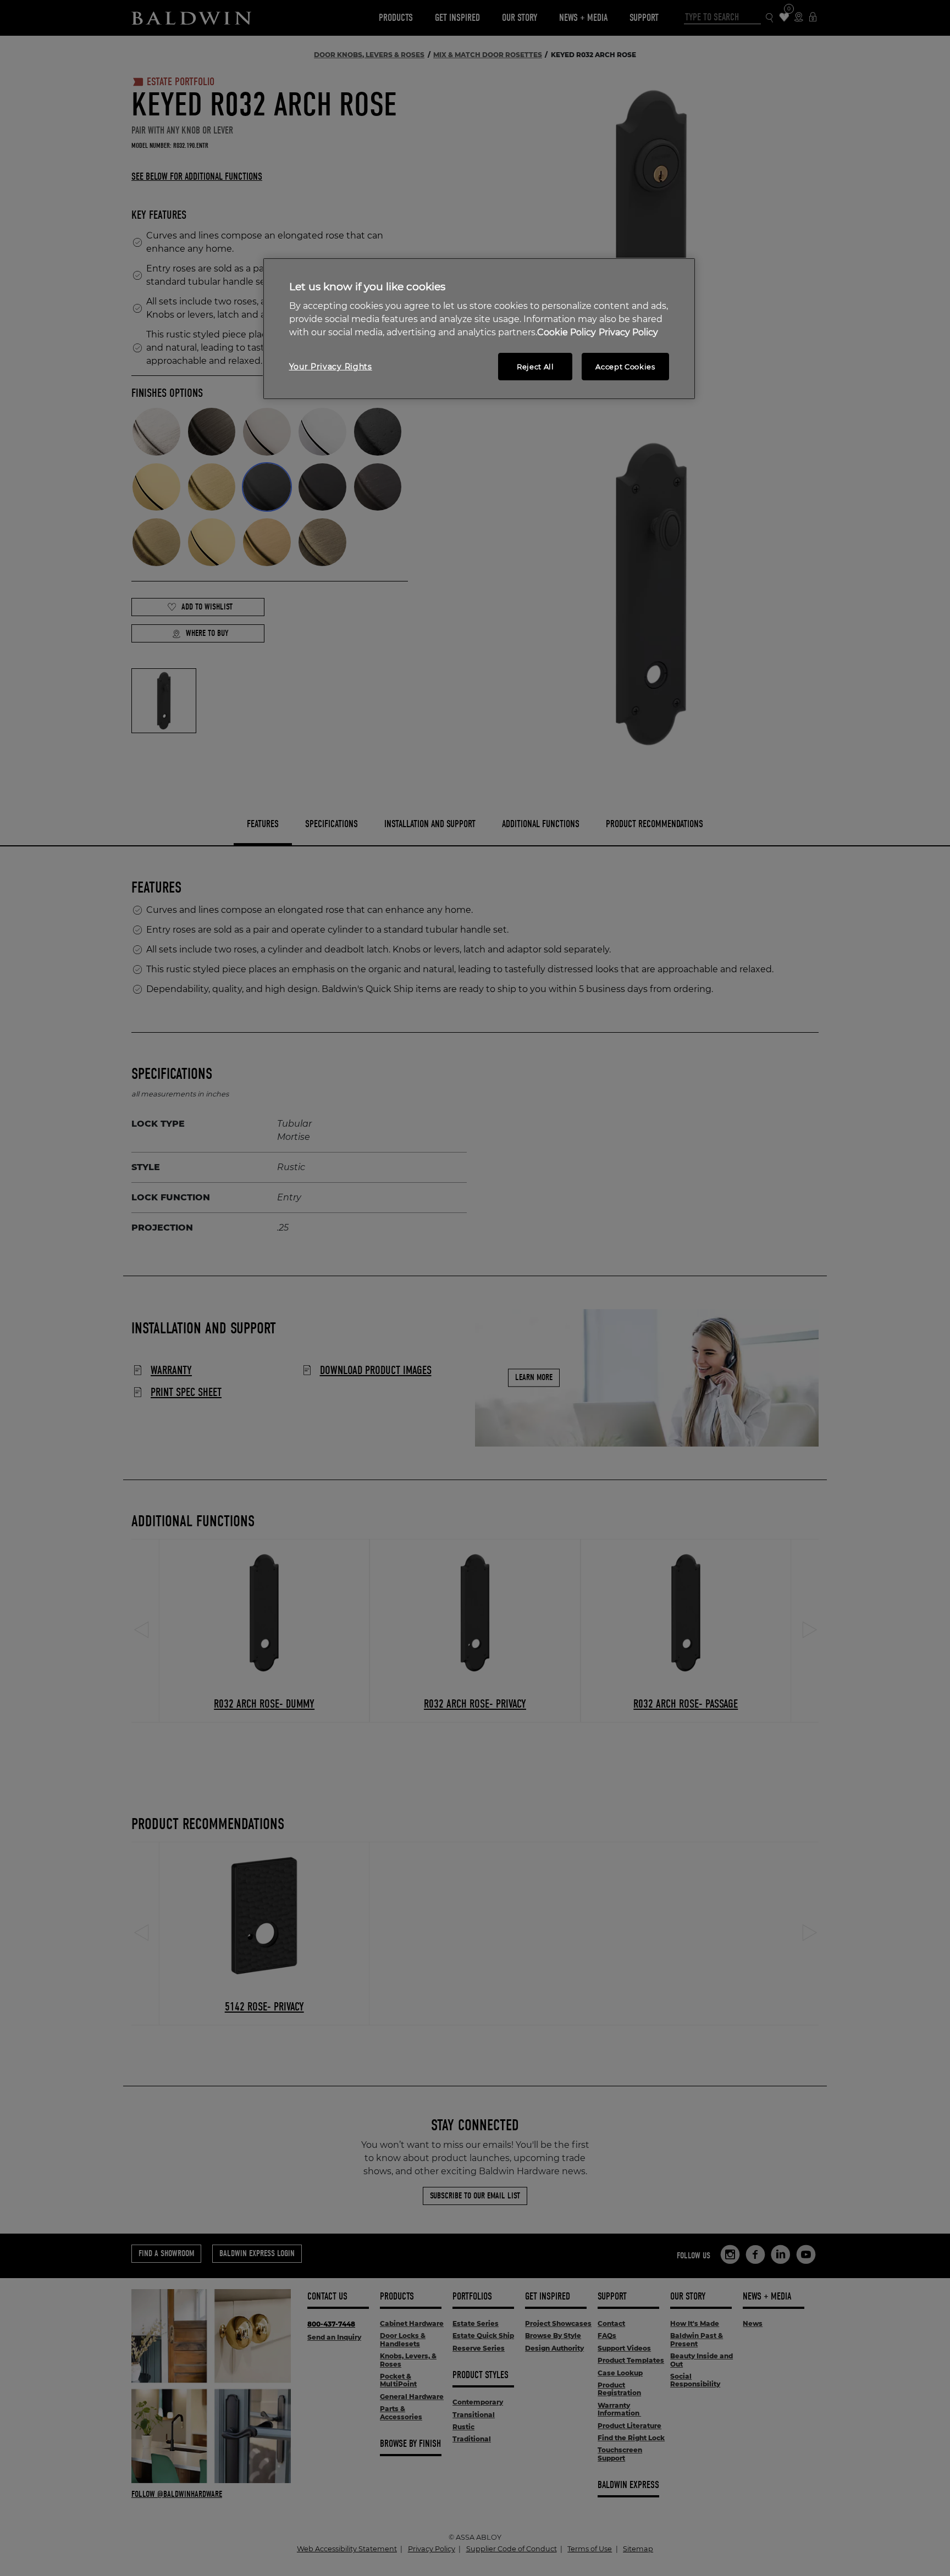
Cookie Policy (567, 332)
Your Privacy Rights (331, 367)
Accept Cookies (625, 367)
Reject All (535, 367)
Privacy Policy (628, 332)
